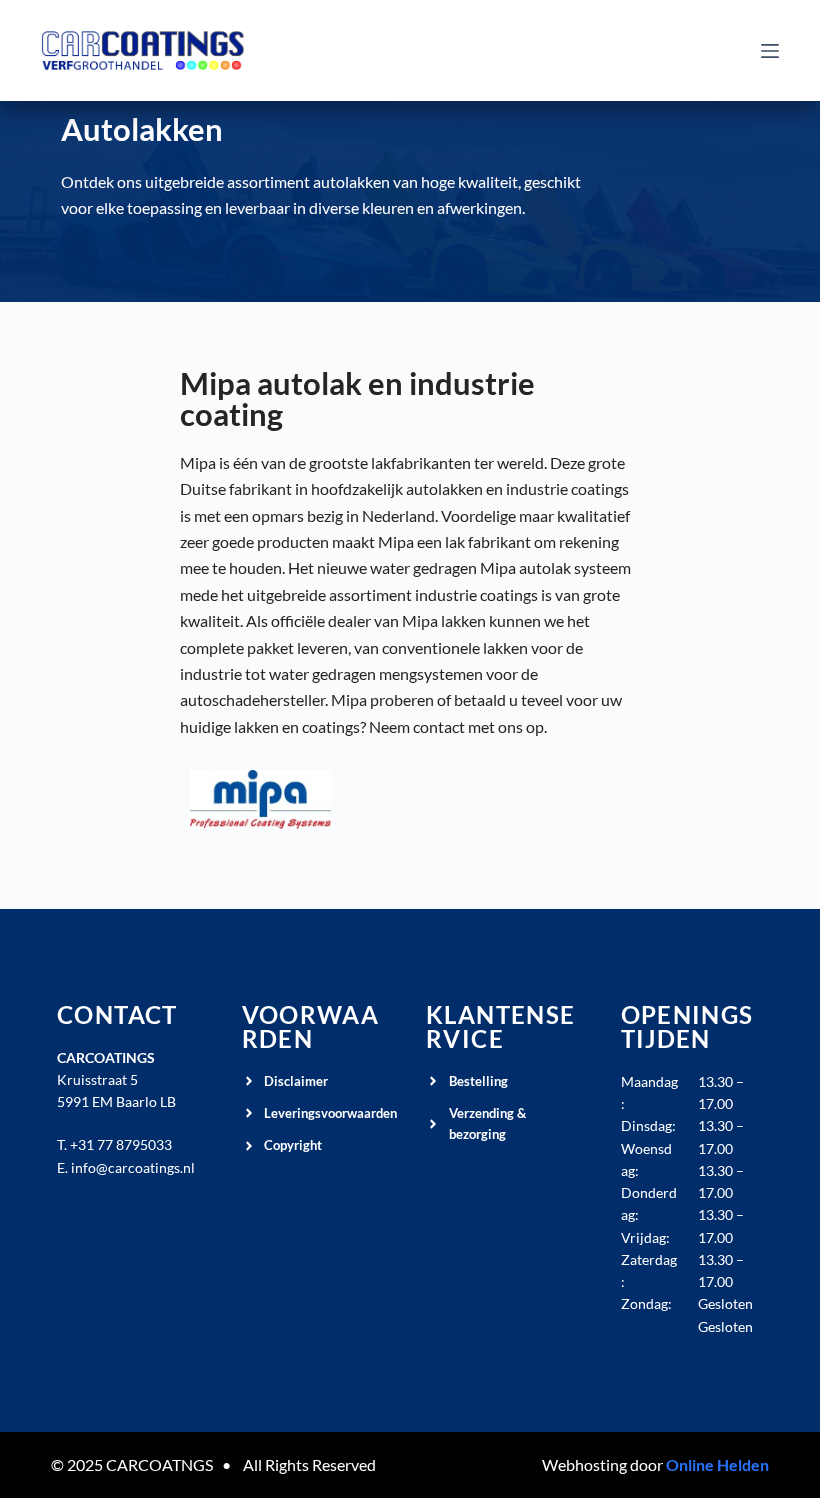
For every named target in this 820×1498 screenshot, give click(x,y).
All (252, 1464)
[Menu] (770, 51)
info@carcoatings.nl (133, 1167)
